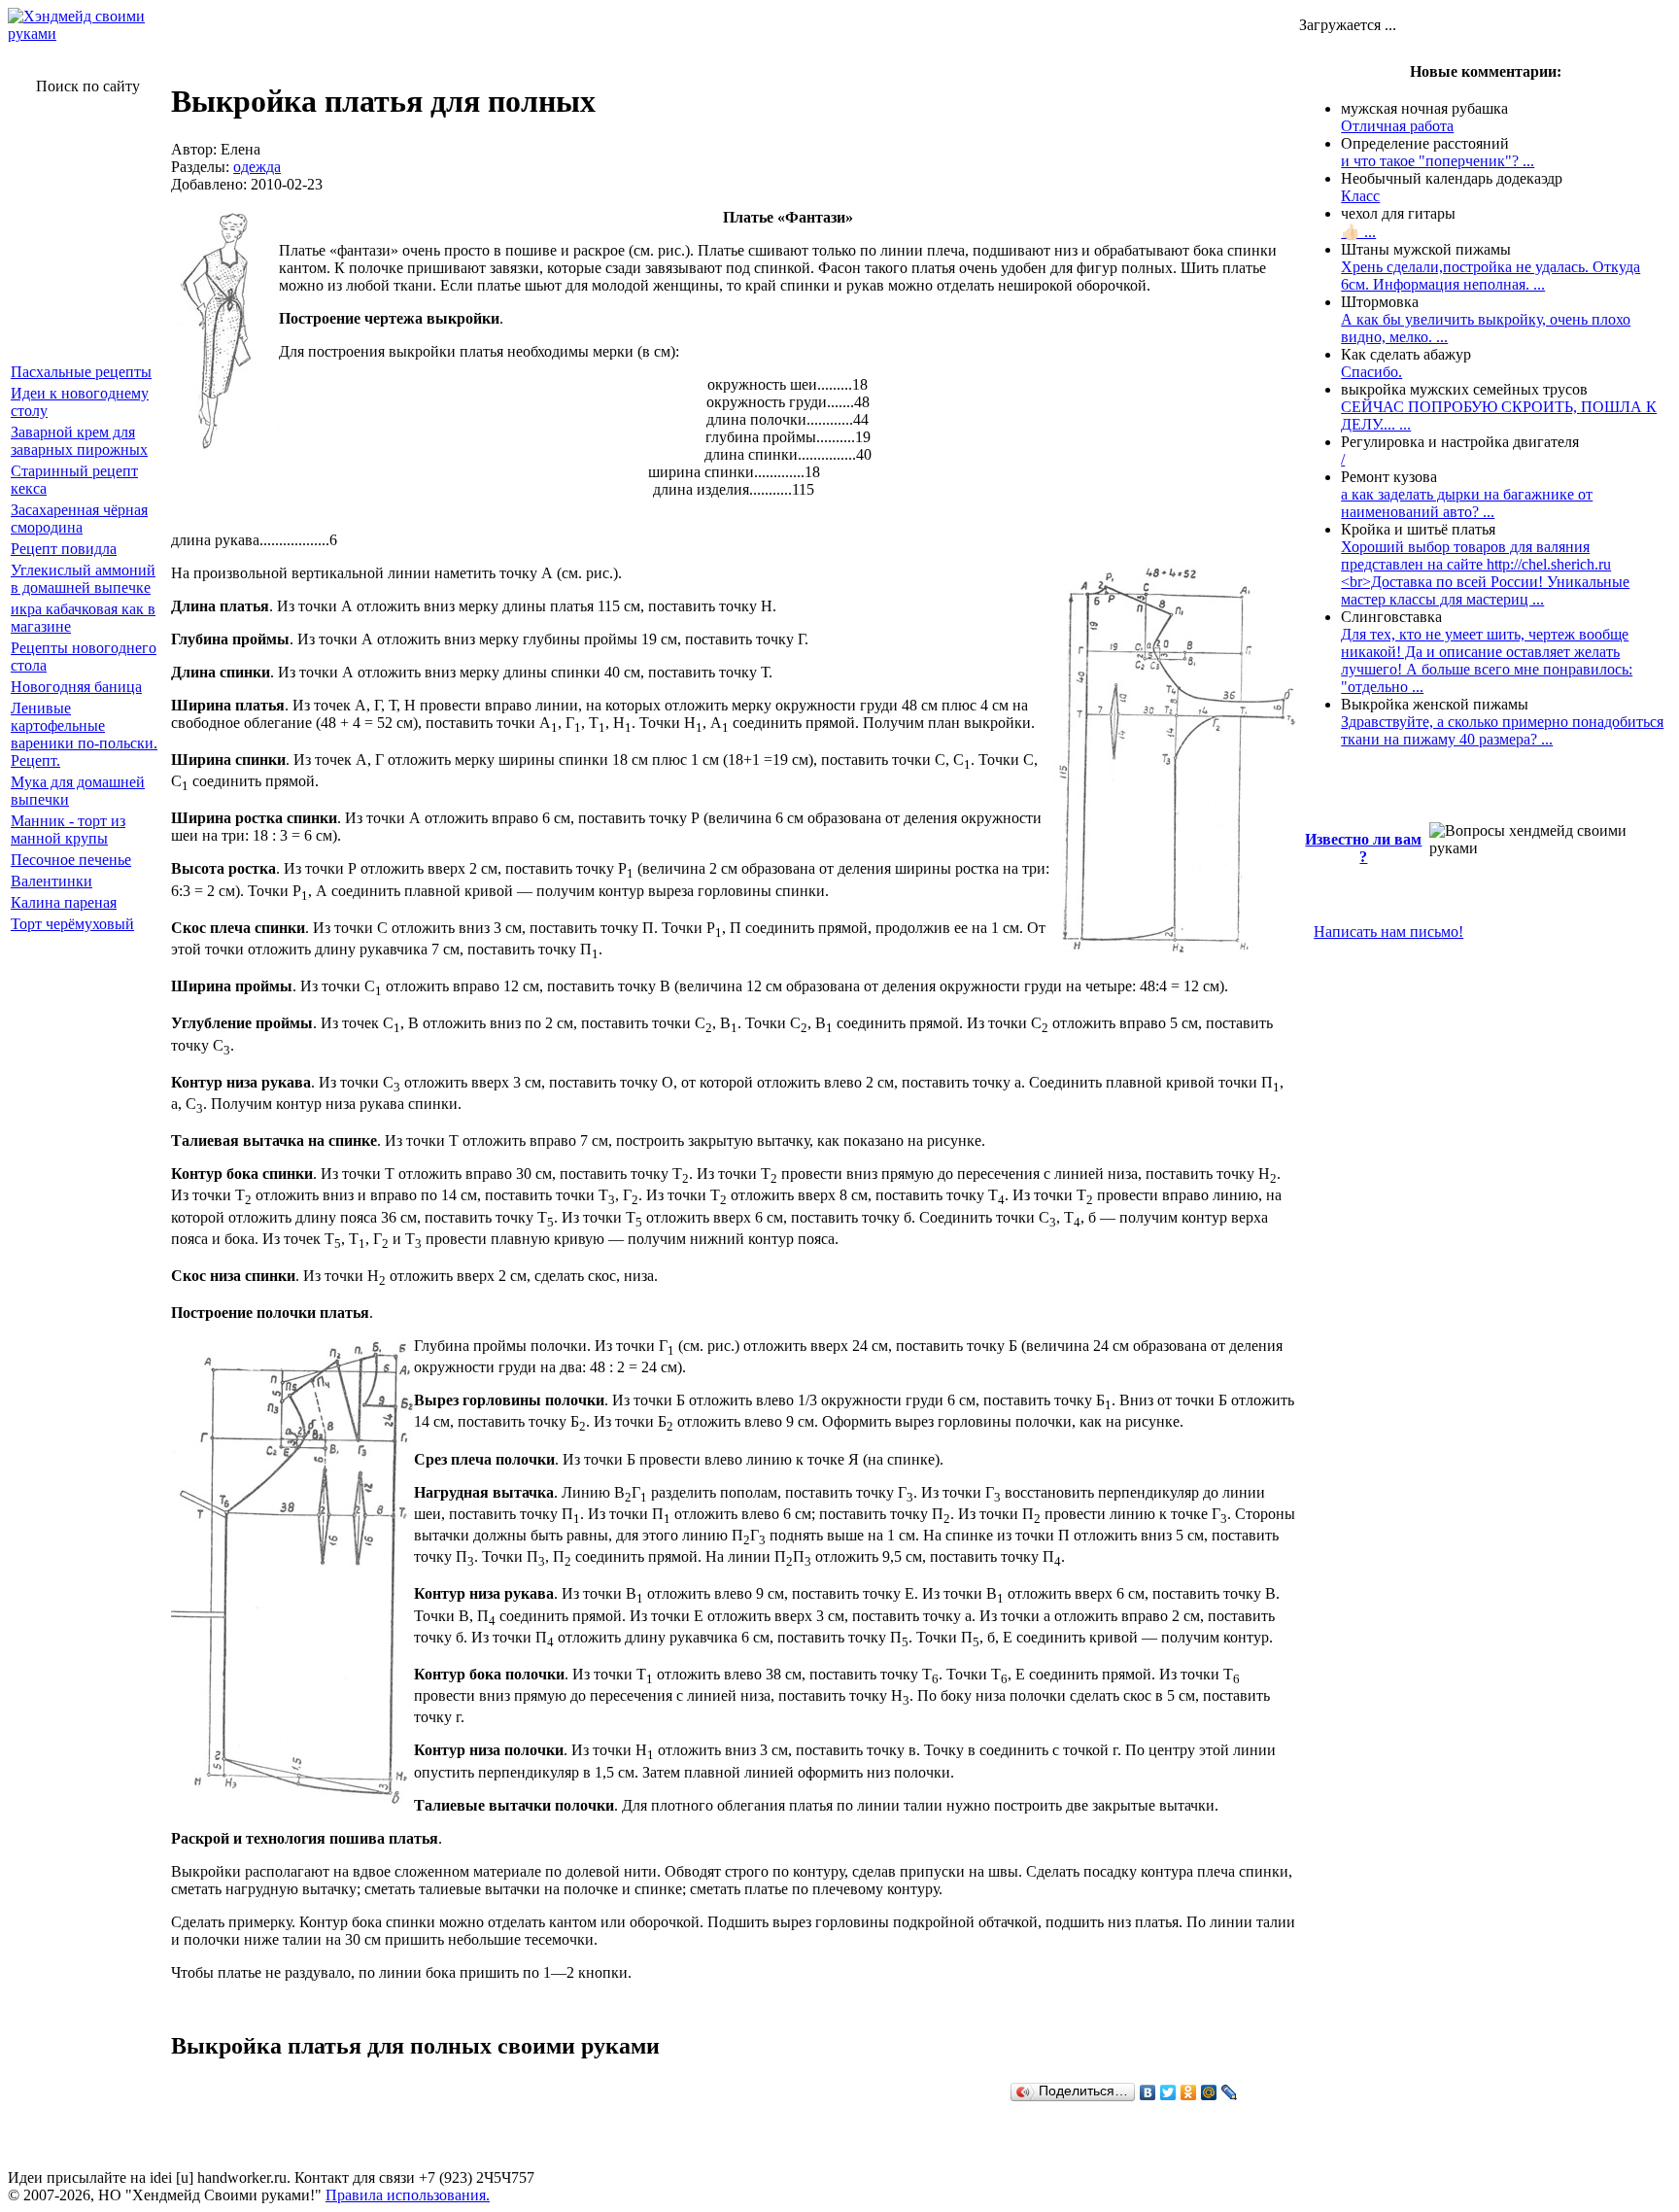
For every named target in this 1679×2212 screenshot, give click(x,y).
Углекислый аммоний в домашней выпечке (83, 579)
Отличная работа (1397, 126)
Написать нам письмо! (1388, 932)
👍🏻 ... (1358, 232)
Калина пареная (64, 902)
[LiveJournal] (1230, 2092)
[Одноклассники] (1189, 2092)
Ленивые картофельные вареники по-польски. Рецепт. (84, 734)
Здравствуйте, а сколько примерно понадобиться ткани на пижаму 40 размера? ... (1502, 730)
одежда (257, 167)
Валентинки (51, 881)
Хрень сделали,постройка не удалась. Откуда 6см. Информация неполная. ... (1491, 276)
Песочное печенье (71, 860)
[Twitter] (1168, 2092)
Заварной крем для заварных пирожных (79, 441)
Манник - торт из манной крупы (68, 829)
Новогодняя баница (76, 687)
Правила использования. (408, 2195)
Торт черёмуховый (72, 924)
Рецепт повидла (64, 549)
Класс (1360, 196)
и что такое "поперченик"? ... (1438, 161)
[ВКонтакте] (1148, 2092)
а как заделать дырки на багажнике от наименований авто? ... (1467, 503)
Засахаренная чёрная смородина (79, 518)
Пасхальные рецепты (81, 372)
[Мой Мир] (1209, 2092)
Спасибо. (1371, 372)
